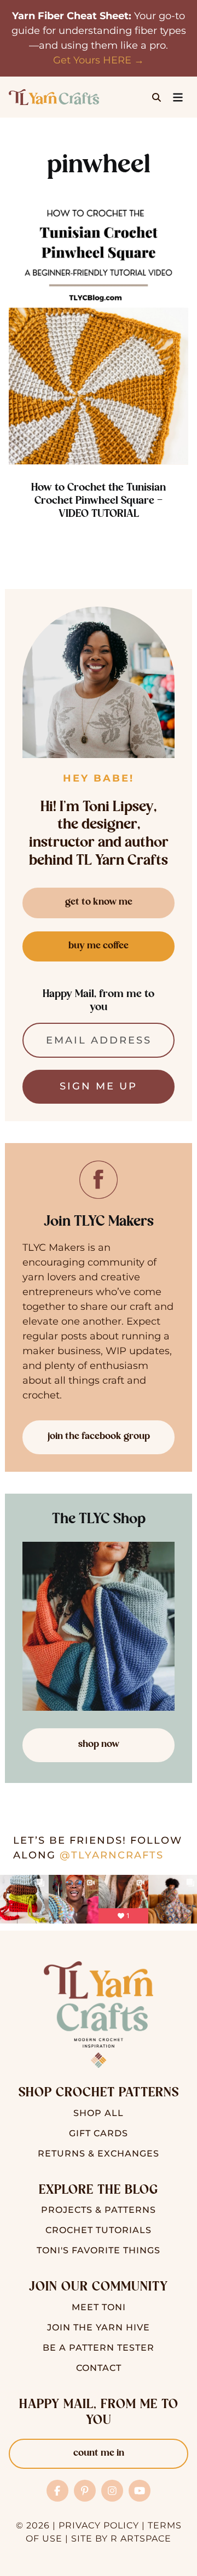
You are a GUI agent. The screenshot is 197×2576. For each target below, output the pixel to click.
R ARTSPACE (141, 2539)
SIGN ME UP (99, 1086)
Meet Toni (99, 2307)
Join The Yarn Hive (99, 2327)
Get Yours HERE (92, 60)
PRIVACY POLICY (99, 2525)
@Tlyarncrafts (112, 1855)
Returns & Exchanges (99, 2154)
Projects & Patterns (99, 2210)
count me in (99, 2453)
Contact (99, 2368)
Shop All (99, 2113)
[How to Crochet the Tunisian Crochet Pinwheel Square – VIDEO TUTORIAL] (99, 330)
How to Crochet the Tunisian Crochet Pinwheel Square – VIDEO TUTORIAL (99, 501)
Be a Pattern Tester (99, 2348)
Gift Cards (99, 2133)
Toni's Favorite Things (99, 2250)
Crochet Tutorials (99, 2230)
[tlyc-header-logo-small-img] (54, 94)
